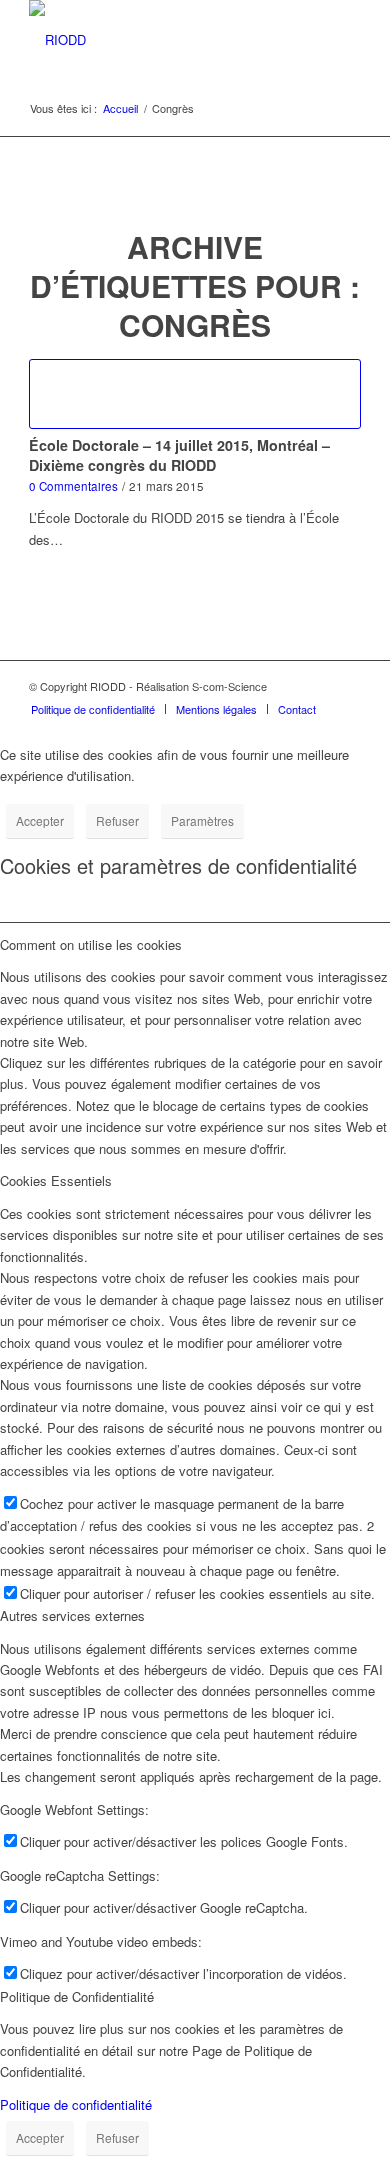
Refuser (117, 820)
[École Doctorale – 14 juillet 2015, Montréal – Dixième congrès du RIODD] (195, 394)
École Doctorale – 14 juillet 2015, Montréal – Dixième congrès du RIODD (179, 455)
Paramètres (202, 820)
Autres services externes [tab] (72, 1615)
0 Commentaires (73, 486)
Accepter (40, 820)
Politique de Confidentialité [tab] (77, 1996)
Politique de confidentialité (76, 2104)
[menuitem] (93, 709)
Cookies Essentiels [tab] (56, 1180)
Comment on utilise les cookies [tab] (91, 944)
